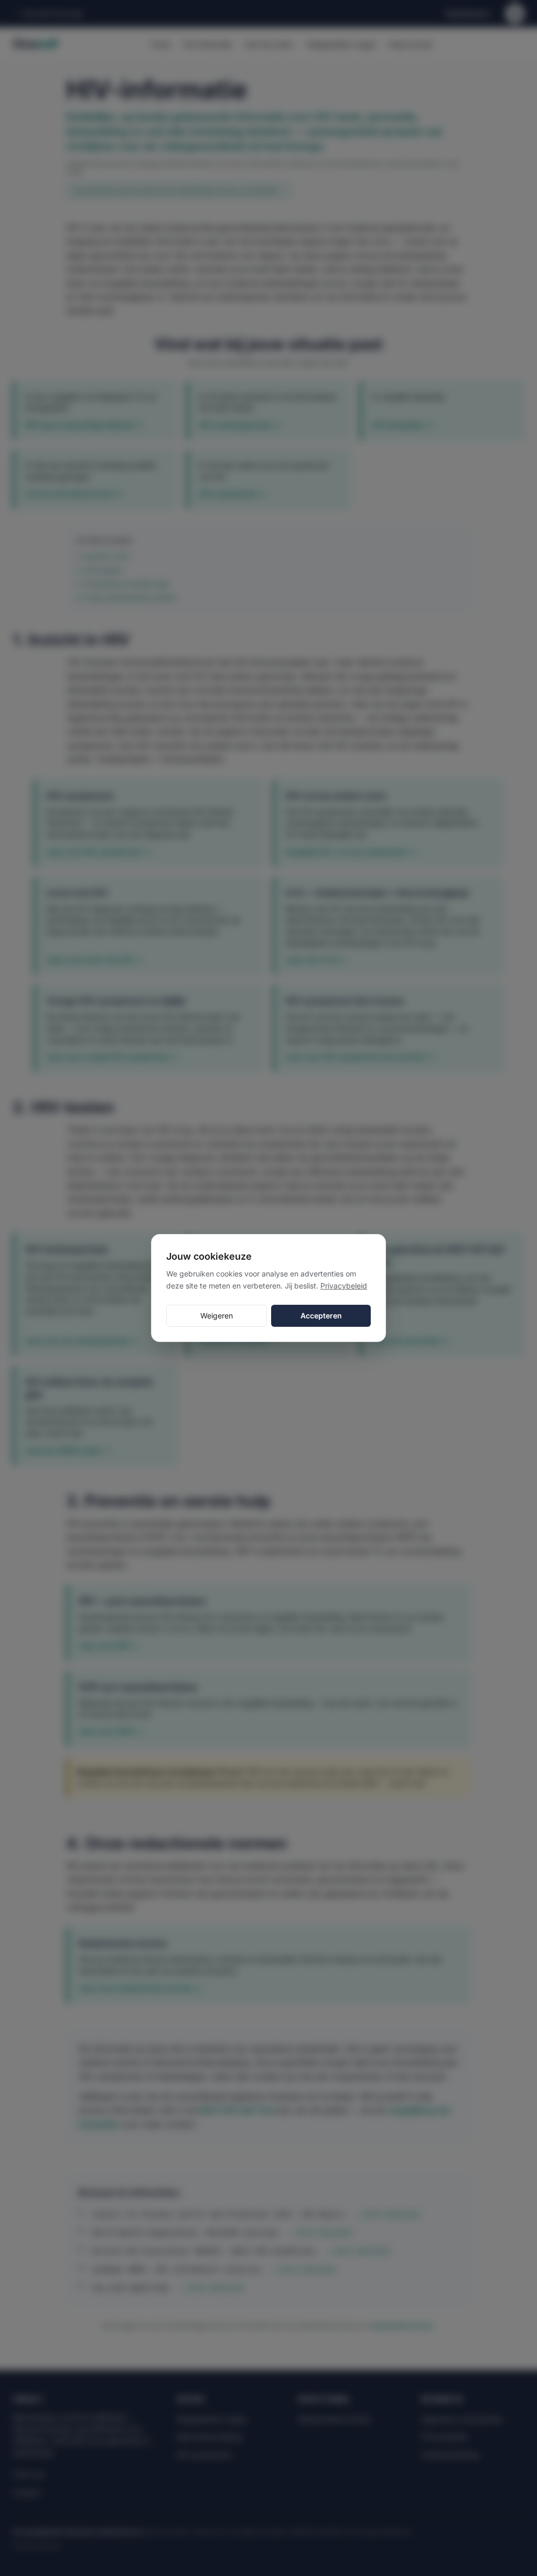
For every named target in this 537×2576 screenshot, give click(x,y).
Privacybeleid (344, 1286)
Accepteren (321, 1316)
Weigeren (217, 1316)
